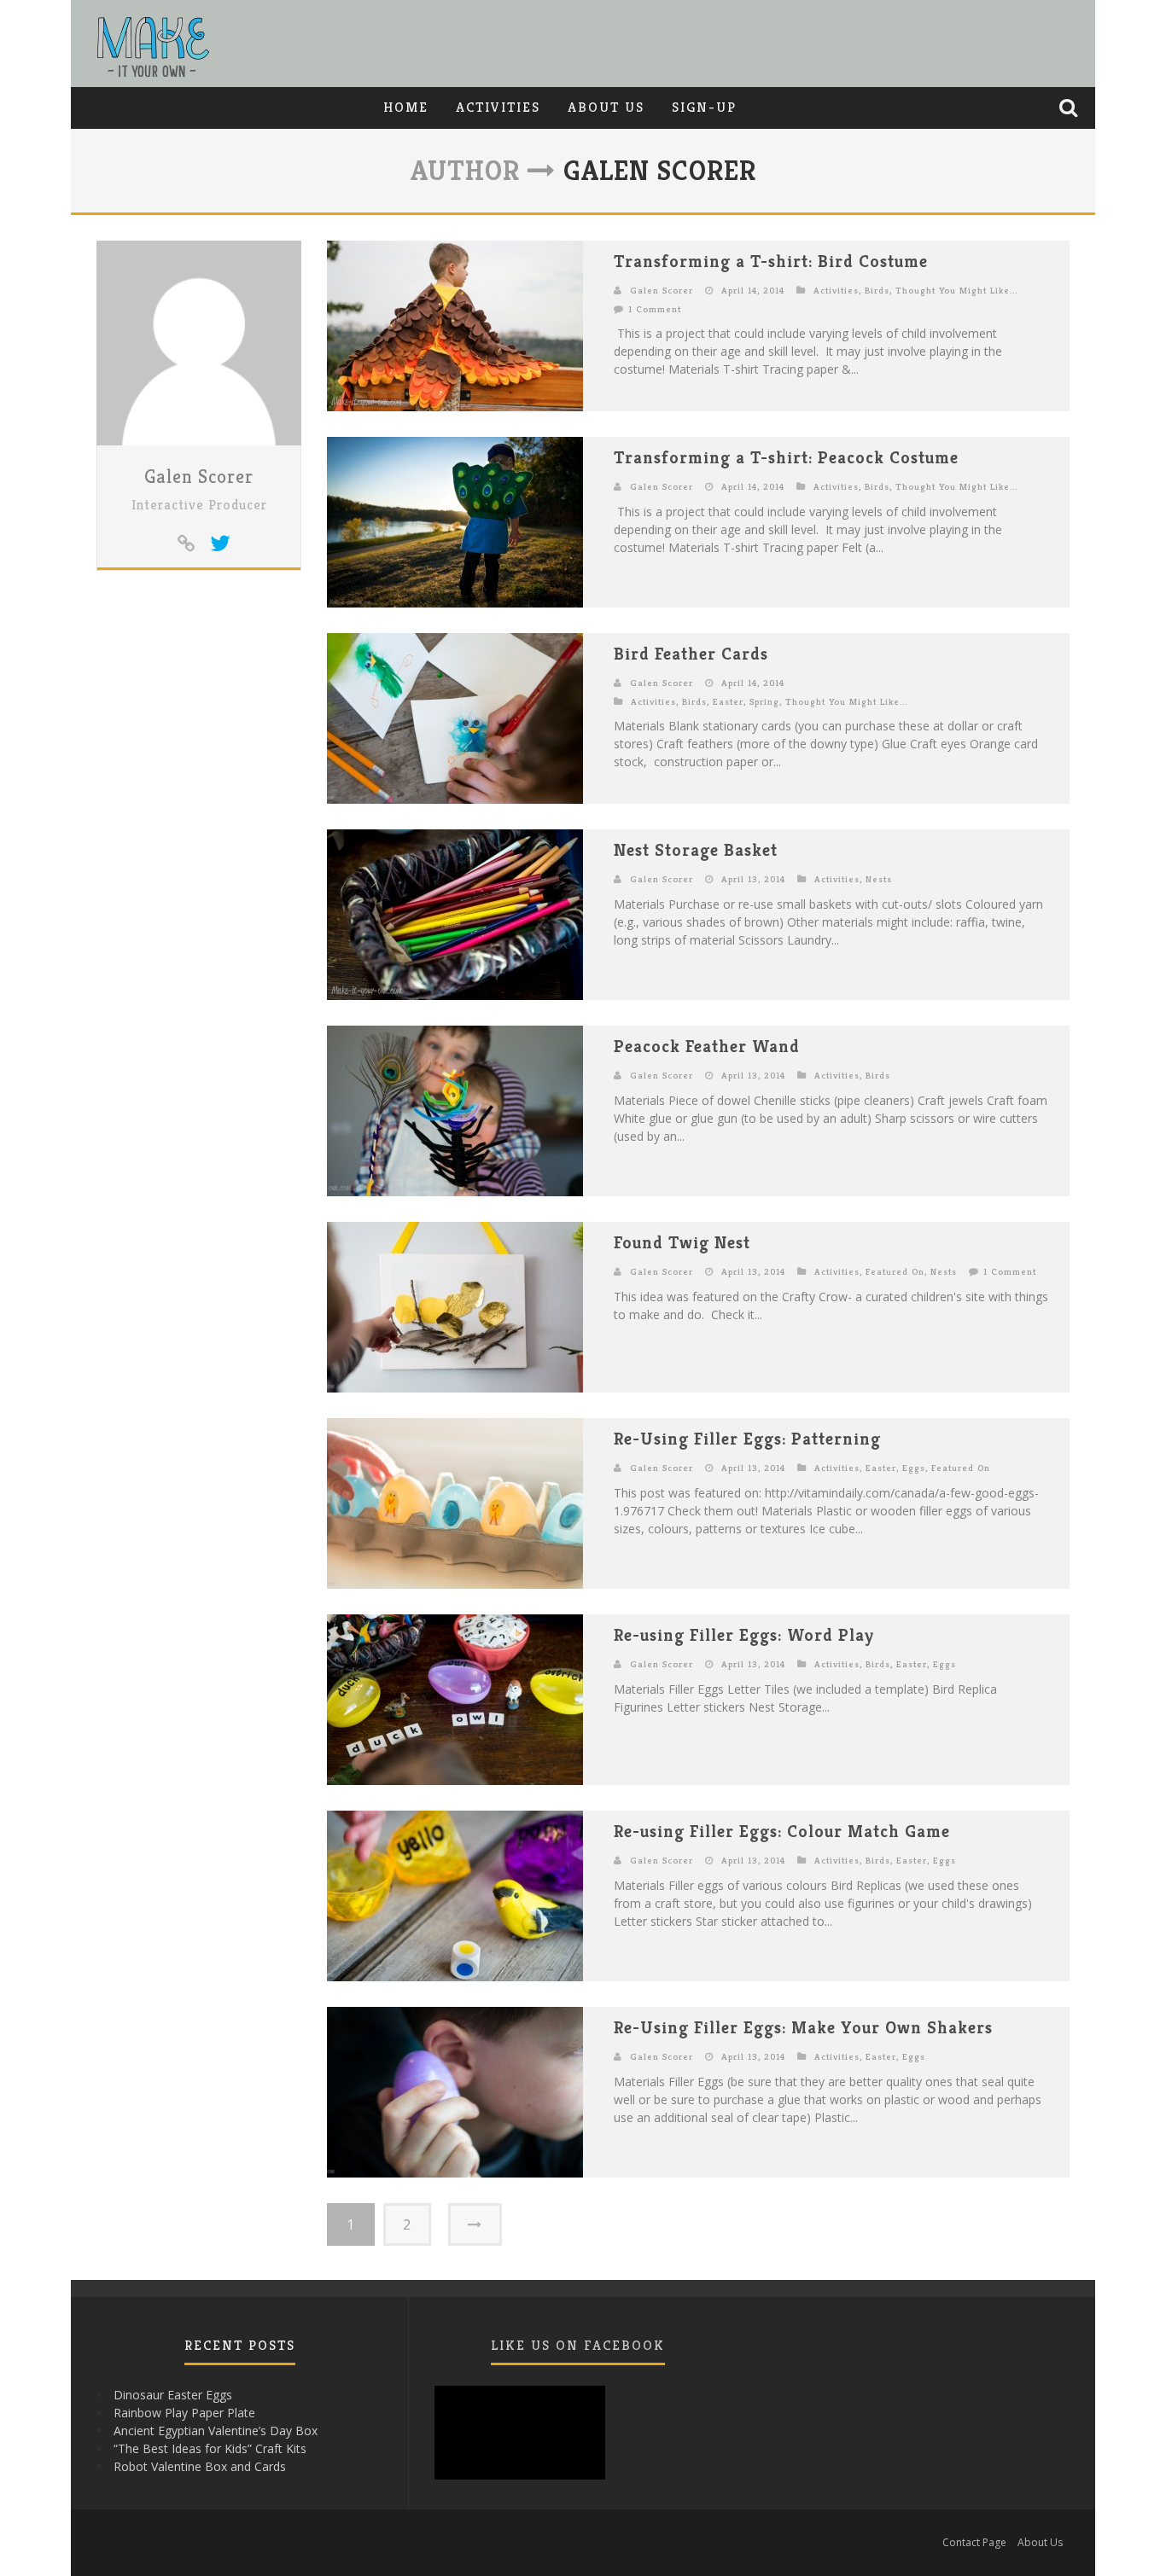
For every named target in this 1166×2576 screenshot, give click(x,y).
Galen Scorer (199, 477)
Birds (877, 290)
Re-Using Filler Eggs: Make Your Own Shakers (803, 2028)
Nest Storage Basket (696, 850)
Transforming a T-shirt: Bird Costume (771, 262)
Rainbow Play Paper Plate (184, 2413)
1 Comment (655, 309)
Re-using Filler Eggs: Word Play (744, 1635)
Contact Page (974, 2542)
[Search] (1070, 108)
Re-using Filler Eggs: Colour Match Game (782, 1832)
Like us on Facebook (578, 2345)
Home (406, 107)
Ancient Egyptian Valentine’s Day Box (216, 2431)
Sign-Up (704, 107)
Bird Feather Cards (691, 654)
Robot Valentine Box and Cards (200, 2466)
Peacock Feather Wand (707, 1047)
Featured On (895, 1271)
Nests (879, 879)
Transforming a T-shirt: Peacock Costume (786, 458)
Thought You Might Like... (956, 290)
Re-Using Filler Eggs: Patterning (747, 1439)
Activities (498, 107)
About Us (606, 107)
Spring (764, 701)
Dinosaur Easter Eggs (173, 2395)
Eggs (914, 1468)
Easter (728, 701)
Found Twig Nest (682, 1243)
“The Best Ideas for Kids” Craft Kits (210, 2448)
